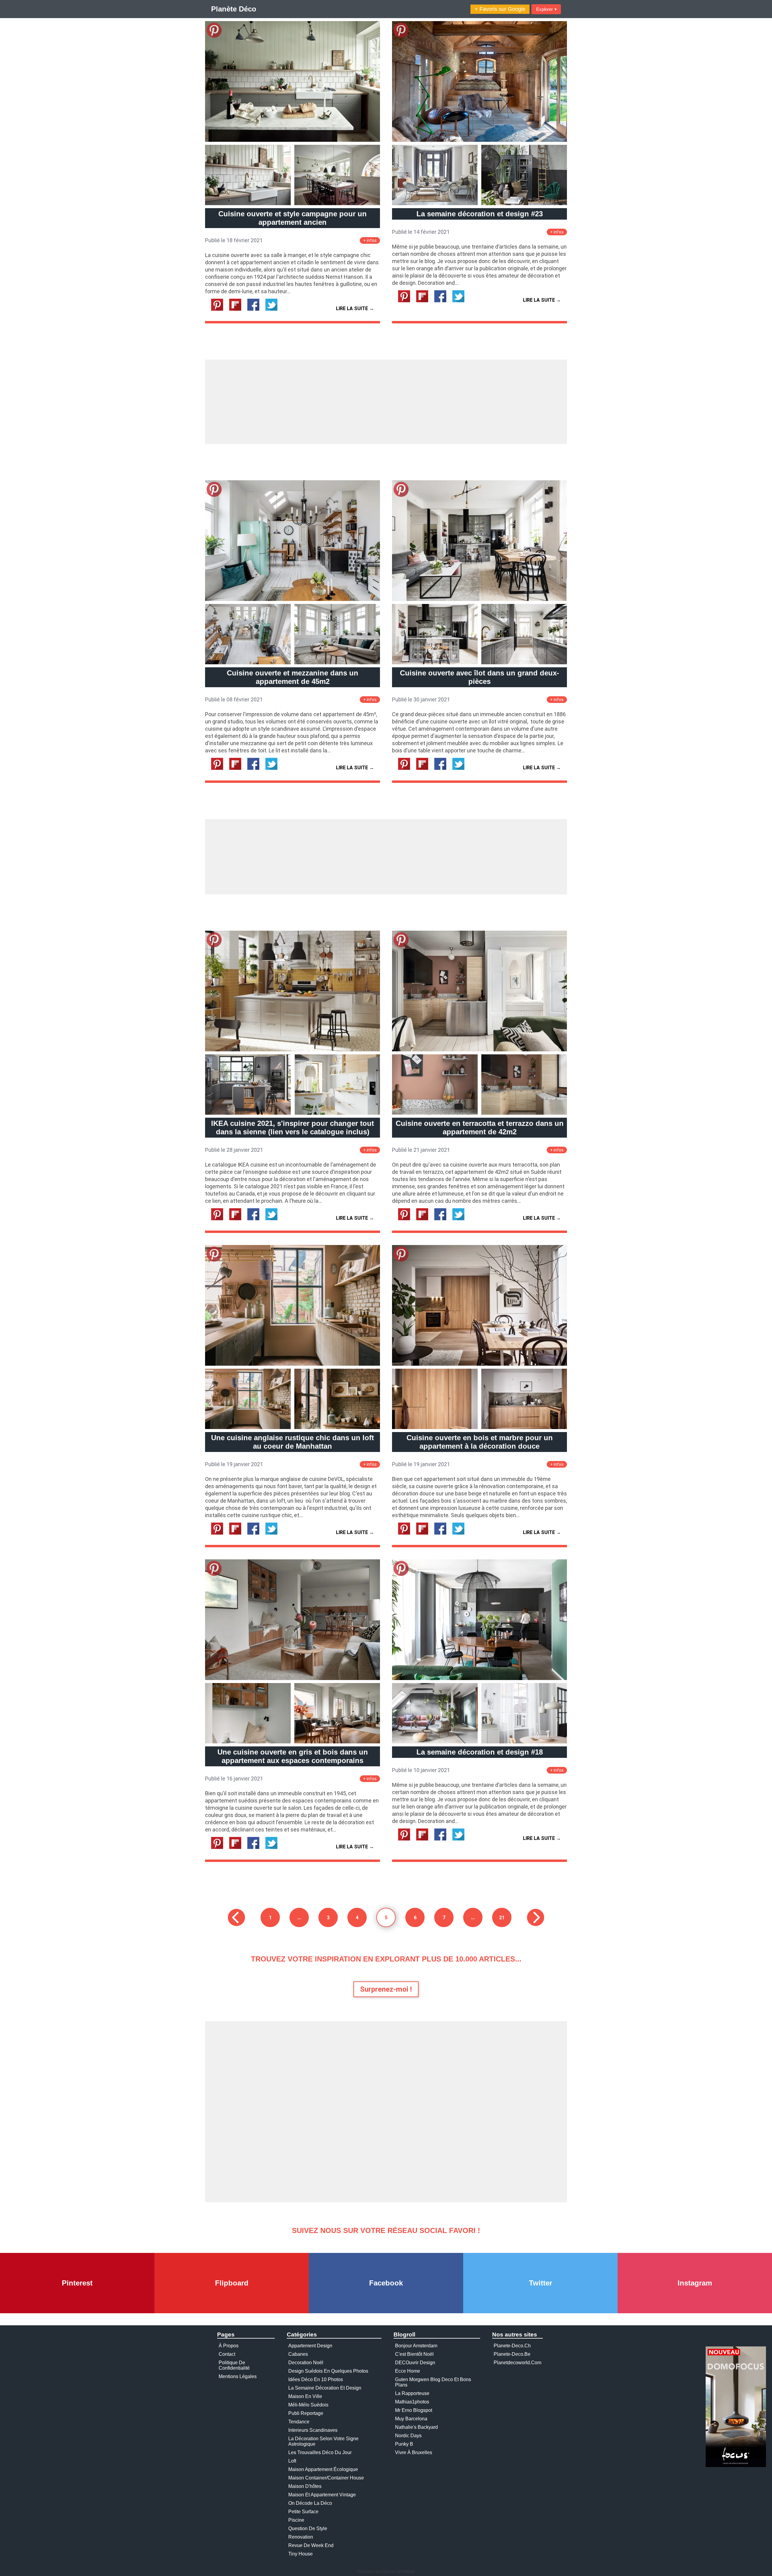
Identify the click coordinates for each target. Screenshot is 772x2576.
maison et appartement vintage (322, 2495)
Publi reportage (306, 2413)
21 (502, 1917)
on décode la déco (310, 2503)
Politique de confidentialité (234, 2365)
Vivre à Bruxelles (414, 2452)
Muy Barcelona (411, 2419)
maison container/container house (326, 2478)
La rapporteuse (412, 2393)
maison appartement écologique (323, 2469)
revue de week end (311, 2545)
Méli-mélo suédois (308, 2405)
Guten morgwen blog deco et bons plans (433, 2382)
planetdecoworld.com (517, 2363)
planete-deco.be (512, 2354)
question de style (308, 2528)
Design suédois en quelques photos (328, 2371)
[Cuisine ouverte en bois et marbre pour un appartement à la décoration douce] (479, 1364)
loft (292, 2461)
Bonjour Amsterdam (416, 2346)
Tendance (299, 2422)
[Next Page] (536, 1917)
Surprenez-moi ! (386, 1989)
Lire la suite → (355, 308)
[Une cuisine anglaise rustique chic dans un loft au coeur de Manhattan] (293, 1364)
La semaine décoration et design (325, 2388)
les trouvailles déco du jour (320, 2452)
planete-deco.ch (512, 2346)
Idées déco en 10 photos (316, 2379)
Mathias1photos (412, 2402)
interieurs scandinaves (313, 2430)
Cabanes (298, 2354)
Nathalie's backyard (416, 2427)
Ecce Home (408, 2371)
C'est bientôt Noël (414, 2354)
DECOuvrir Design (415, 2363)
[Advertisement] (386, 402)
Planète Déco (234, 9)
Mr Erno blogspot (414, 2410)
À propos (229, 2346)
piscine (296, 2520)
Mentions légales (238, 2376)
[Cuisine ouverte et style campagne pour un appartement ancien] (293, 140)
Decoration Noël (306, 2363)
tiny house (301, 2554)
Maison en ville (305, 2396)
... (299, 1917)
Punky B (404, 2444)
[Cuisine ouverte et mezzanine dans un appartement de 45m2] (293, 599)
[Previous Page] (236, 1917)
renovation (301, 2537)
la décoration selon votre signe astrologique (323, 2441)
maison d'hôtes (305, 2486)
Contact (227, 2354)
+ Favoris (500, 9)
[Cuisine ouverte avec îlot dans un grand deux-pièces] (479, 599)
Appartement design (310, 2346)
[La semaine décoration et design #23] (479, 140)
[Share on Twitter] (274, 309)
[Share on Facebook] (256, 309)
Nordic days (408, 2436)
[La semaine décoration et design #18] (479, 1678)
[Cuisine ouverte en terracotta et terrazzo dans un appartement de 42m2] (479, 1050)
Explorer (546, 9)
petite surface (303, 2512)
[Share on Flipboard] (238, 309)
